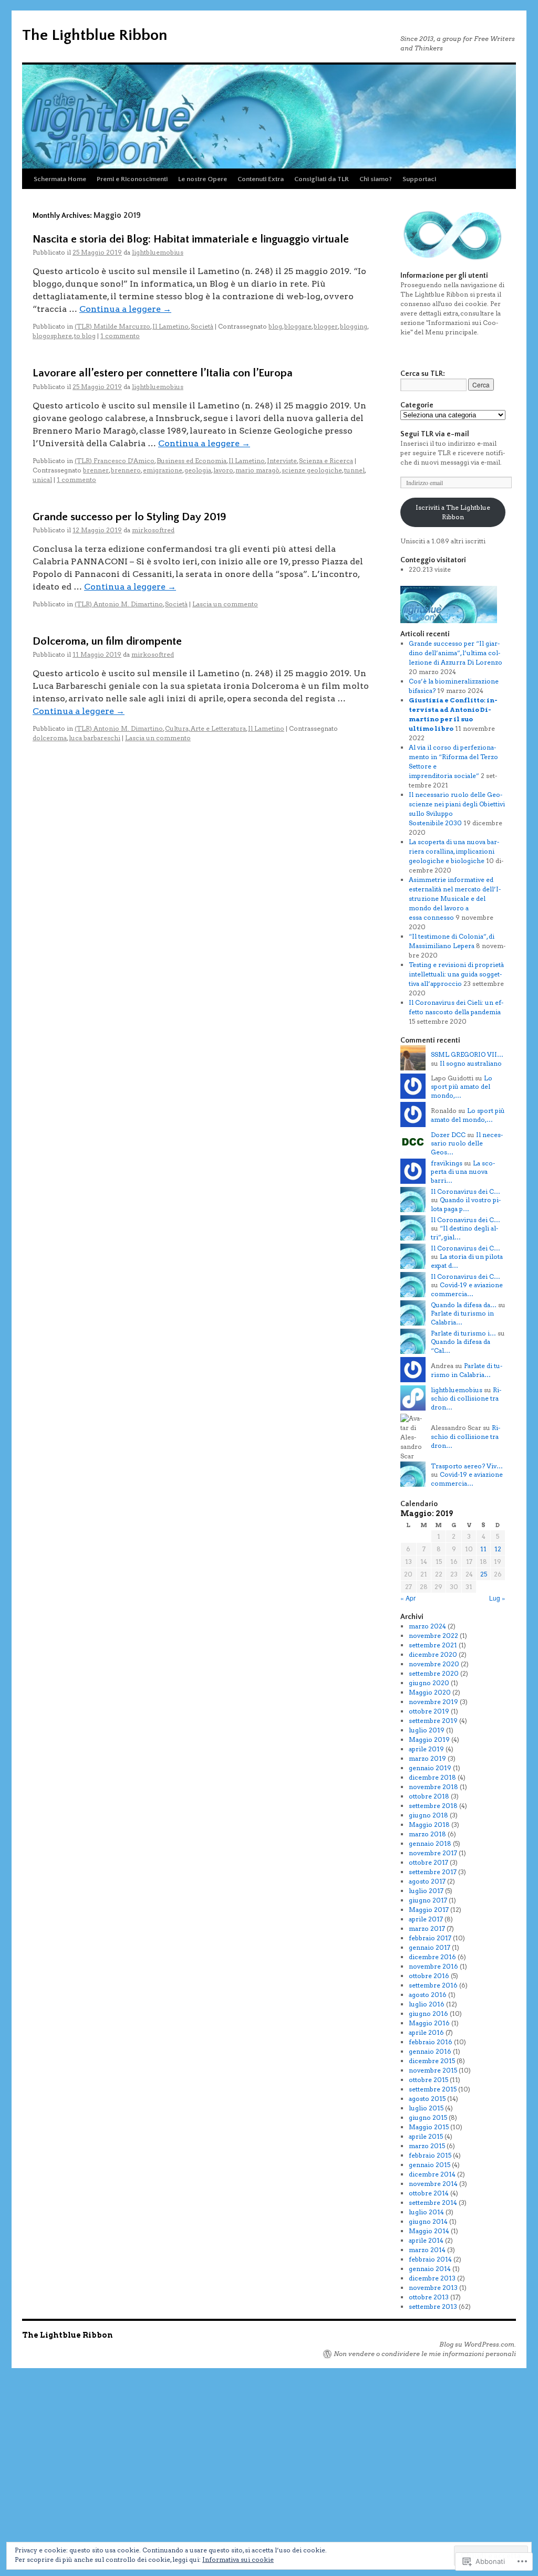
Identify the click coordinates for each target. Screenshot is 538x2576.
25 (484, 1574)
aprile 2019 (426, 1749)
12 (498, 1549)
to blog (85, 336)
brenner (96, 470)
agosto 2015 (427, 2099)
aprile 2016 (426, 2032)
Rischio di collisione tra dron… (466, 1399)
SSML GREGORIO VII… (467, 1054)
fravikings (447, 1163)
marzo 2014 (427, 2250)
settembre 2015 (433, 2089)
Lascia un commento (225, 604)
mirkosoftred (153, 530)
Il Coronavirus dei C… (465, 1191)
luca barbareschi (95, 738)
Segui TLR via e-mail (435, 434)
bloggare (298, 326)
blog (275, 326)
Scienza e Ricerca (326, 461)
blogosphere (52, 336)
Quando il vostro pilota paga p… (466, 1204)
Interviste (282, 461)
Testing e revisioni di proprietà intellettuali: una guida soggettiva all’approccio (456, 974)
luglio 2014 (426, 2212)
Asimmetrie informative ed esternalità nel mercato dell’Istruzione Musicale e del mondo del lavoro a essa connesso (455, 898)
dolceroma (50, 738)
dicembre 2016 (432, 1957)
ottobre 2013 (429, 2297)
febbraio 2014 (430, 2259)
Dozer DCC (448, 1135)
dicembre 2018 (432, 1777)
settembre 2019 (433, 1721)
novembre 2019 (433, 1702)
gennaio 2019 (430, 1768)
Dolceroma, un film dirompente (107, 641)
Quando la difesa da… (464, 1305)
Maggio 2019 (429, 1739)
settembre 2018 (433, 1806)
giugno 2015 (428, 2117)
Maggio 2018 (429, 1825)
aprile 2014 (426, 2240)
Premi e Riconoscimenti (132, 179)
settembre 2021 (433, 1645)
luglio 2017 (426, 1891)
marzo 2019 (427, 1758)
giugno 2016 (428, 2014)
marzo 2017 (427, 1928)
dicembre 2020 (433, 1654)
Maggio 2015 (429, 2127)
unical (42, 480)
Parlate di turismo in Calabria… (467, 1370)
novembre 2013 (433, 2288)
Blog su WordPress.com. (478, 2344)
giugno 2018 (428, 1815)
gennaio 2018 (430, 1843)
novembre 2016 (433, 1966)
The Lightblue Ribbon (95, 35)
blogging (354, 326)
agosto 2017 (427, 1881)
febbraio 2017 (430, 1938)
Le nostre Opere (203, 179)
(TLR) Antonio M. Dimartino (119, 604)
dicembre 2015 (432, 2061)
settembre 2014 (433, 2202)
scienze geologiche (312, 470)
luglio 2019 (427, 1730)
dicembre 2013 (432, 2278)
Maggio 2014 (429, 2231)
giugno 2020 (429, 1683)
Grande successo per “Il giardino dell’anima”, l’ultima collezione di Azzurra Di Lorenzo (456, 653)
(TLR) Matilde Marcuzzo (112, 326)
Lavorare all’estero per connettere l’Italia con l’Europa (163, 373)
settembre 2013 (433, 2306)
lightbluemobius (158, 252)
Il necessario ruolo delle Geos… (467, 1144)
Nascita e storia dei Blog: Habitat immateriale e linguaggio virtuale (191, 239)
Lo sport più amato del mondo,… (462, 1087)
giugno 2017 (428, 1900)
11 (483, 1549)
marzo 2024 (427, 1626)
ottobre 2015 (428, 2080)
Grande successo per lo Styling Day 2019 (130, 517)
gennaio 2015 (430, 2165)
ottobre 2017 (428, 1862)
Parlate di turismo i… (463, 1333)
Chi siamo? (376, 179)
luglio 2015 (426, 2108)
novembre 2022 (433, 1636)
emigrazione (163, 470)
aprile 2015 (426, 2136)
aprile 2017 (426, 1919)
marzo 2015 (427, 2146)
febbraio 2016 (431, 2042)
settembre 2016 (433, 1985)
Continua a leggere (125, 309)
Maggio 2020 (430, 1692)
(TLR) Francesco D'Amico (115, 461)
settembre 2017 (433, 1872)
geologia (198, 470)
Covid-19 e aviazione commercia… (467, 1289)
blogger (326, 326)
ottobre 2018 (429, 1796)
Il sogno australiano (471, 1063)
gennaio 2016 (430, 2051)
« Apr (408, 1598)
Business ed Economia (192, 461)
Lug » (497, 1598)
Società (202, 326)
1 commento (120, 336)
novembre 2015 (433, 2070)
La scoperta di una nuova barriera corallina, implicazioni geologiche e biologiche (454, 851)
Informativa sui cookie (238, 2559)
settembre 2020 (434, 1673)
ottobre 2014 (429, 2193)
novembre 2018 (433, 1787)
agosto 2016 (428, 1995)
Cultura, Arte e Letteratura (205, 728)
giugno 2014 (428, 2221)
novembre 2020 (434, 1664)
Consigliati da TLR (322, 179)
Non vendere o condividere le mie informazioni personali (425, 2354)
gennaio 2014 (430, 2269)
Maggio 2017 (429, 1910)
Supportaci (419, 179)
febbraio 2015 (430, 2155)
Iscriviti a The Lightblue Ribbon (453, 512)
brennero (126, 470)
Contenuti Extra (261, 179)
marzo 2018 (427, 1834)
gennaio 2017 (430, 1947)
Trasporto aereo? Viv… (467, 1466)
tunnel (354, 470)
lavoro (223, 470)
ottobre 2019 (429, 1711)
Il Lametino (170, 326)
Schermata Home (60, 179)
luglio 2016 (427, 2004)
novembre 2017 (433, 1853)
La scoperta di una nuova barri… (463, 1172)
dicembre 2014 (432, 2174)
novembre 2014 (433, 2184)
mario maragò (257, 470)
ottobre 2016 (429, 1976)
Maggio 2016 (429, 2023)
